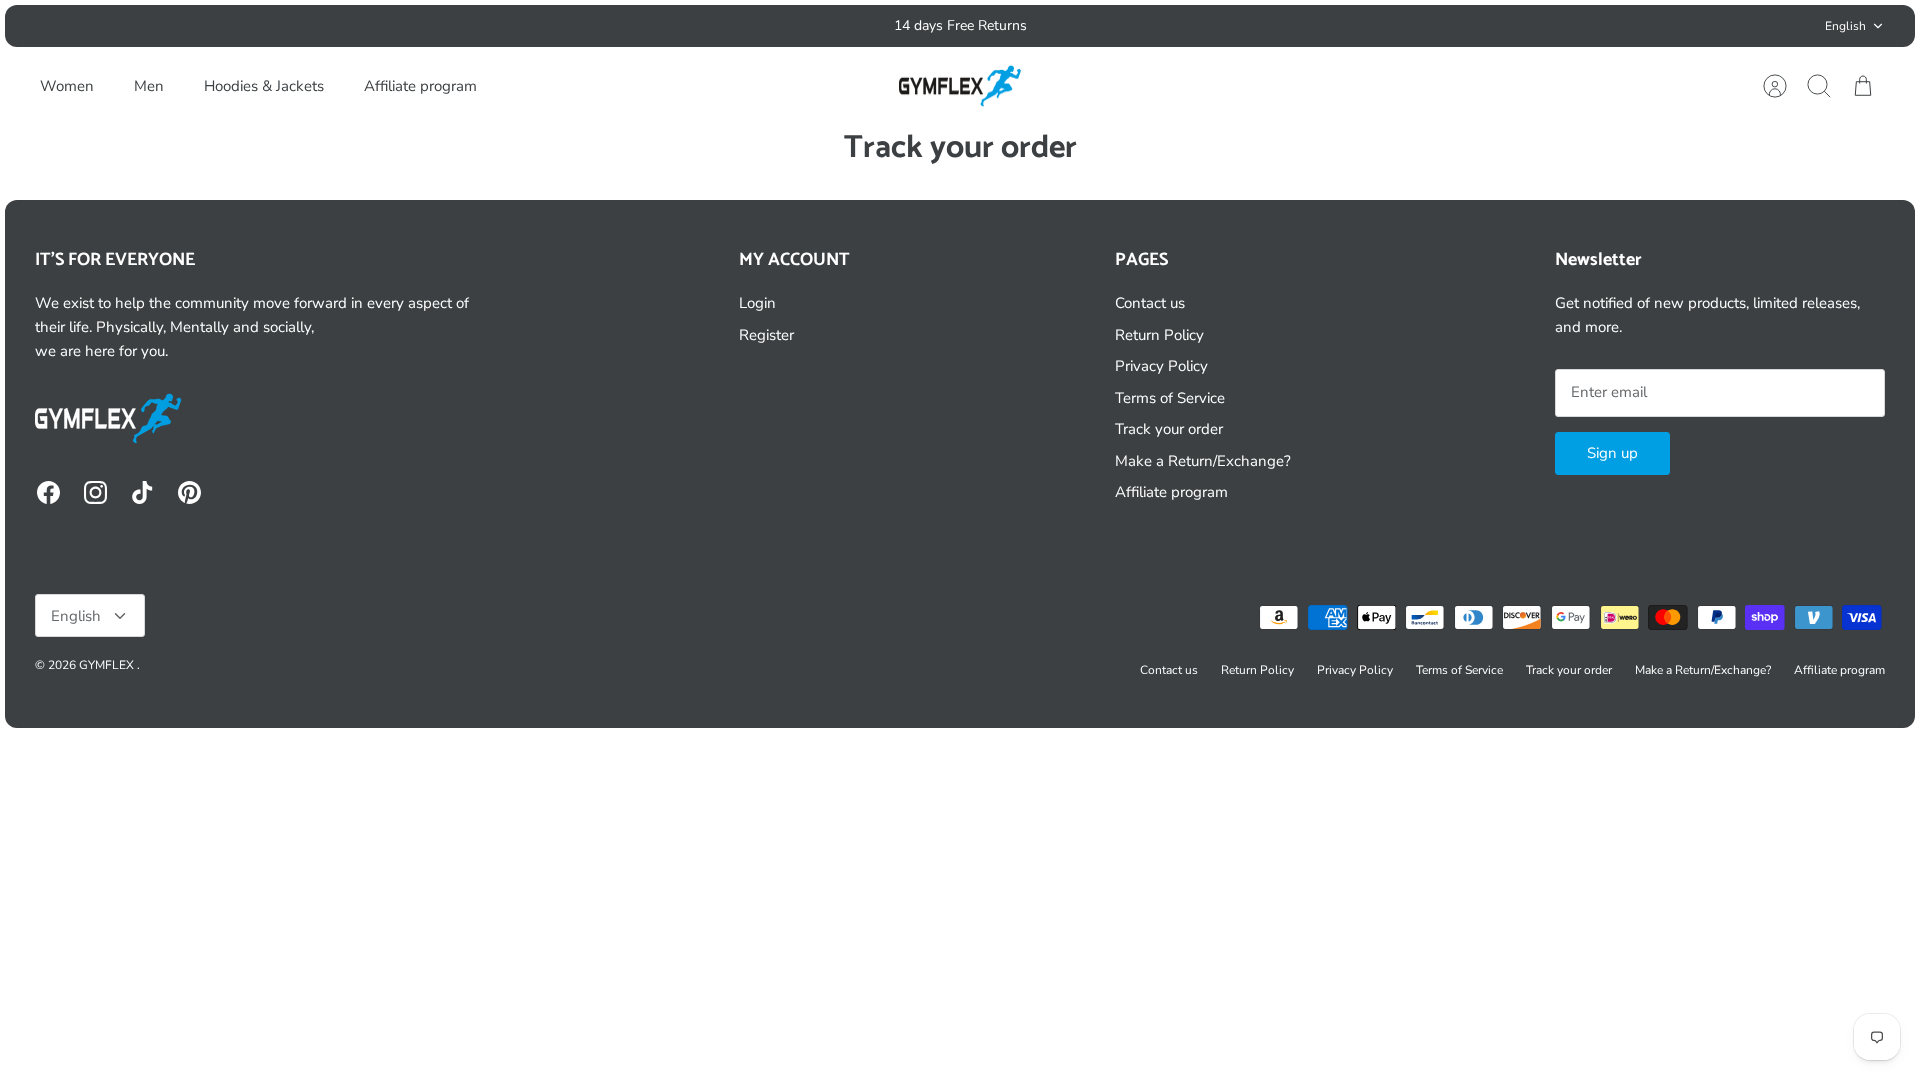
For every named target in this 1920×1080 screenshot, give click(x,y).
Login (757, 303)
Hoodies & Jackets (264, 86)
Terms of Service (1170, 398)
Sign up (1612, 453)
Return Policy (1159, 335)
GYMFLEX (108, 665)
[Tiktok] (142, 492)
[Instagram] (95, 492)
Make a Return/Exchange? (1203, 461)
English (1845, 26)
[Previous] (713, 26)
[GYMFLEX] (961, 86)
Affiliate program (420, 86)
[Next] (1207, 26)
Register (766, 335)
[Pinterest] (189, 492)
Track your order (1169, 429)
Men (149, 86)
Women (67, 86)
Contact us (1150, 303)
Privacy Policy (1161, 366)
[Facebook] (48, 492)
